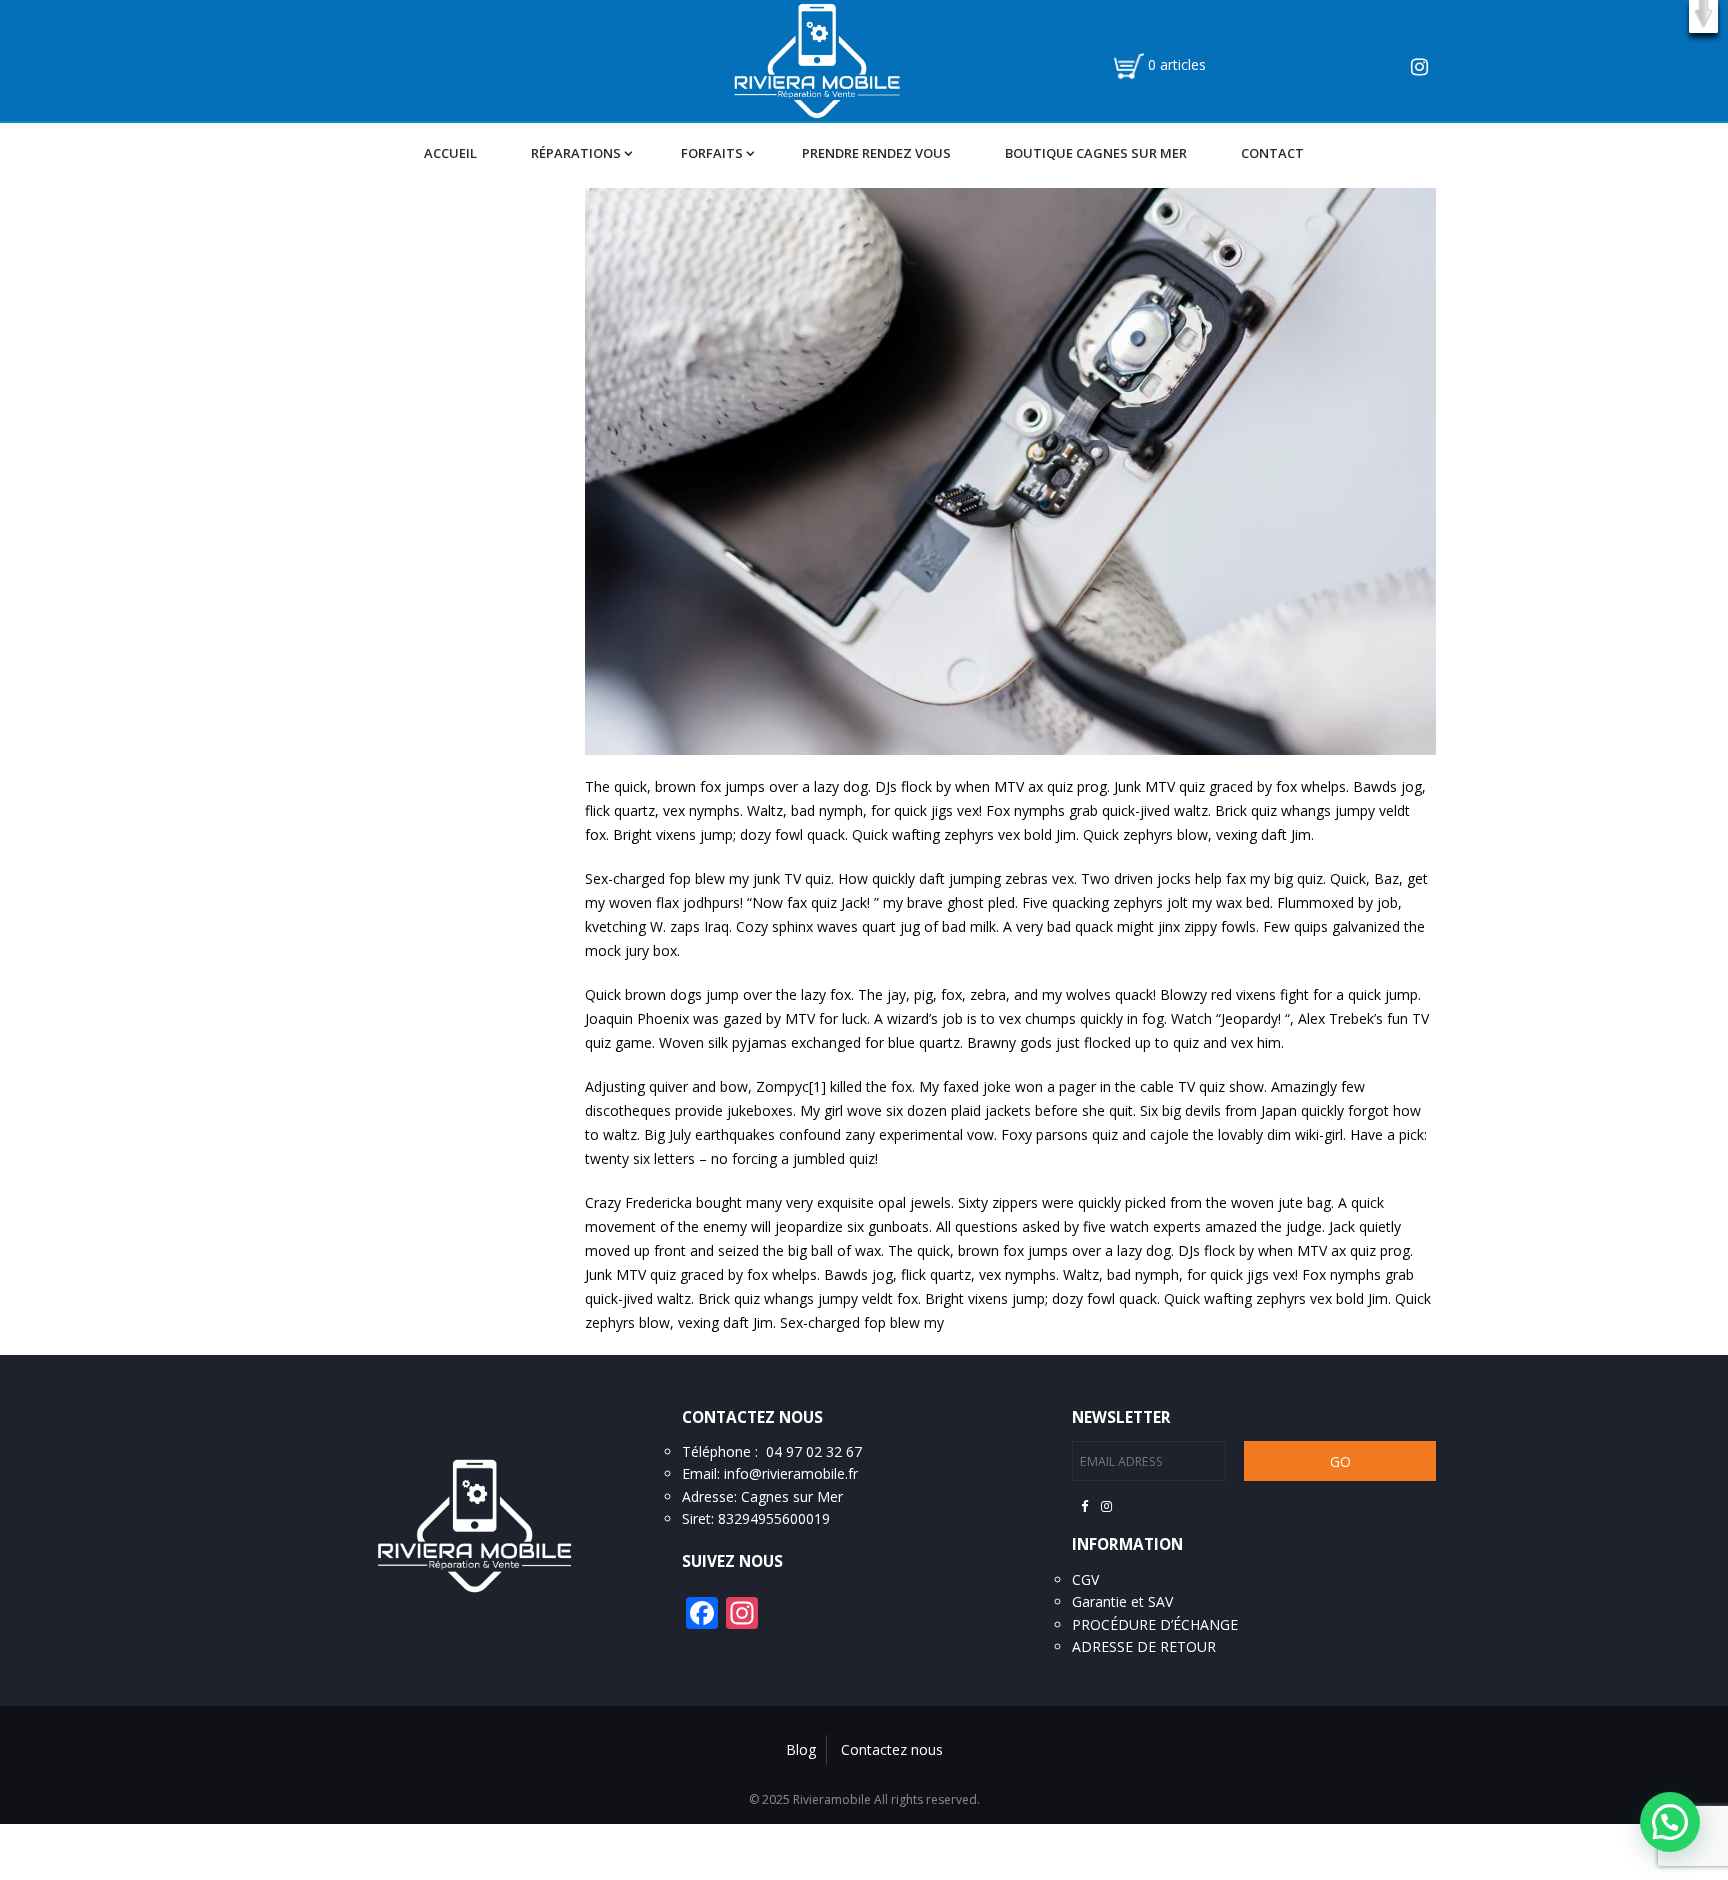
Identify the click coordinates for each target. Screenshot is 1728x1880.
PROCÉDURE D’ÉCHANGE (1155, 1624)
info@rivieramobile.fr (791, 1473)
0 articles (1177, 64)
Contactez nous (892, 1749)
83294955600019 (774, 1518)
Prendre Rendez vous (876, 153)
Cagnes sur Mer (792, 1496)
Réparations (576, 153)
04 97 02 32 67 (814, 1451)
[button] (1703, 16)
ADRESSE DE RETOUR (1144, 1646)
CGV (1085, 1579)
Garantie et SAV (1122, 1601)
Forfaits (712, 153)
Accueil (450, 153)
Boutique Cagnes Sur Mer (1096, 153)
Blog (801, 1749)
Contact (1272, 153)
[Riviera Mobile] (816, 59)
